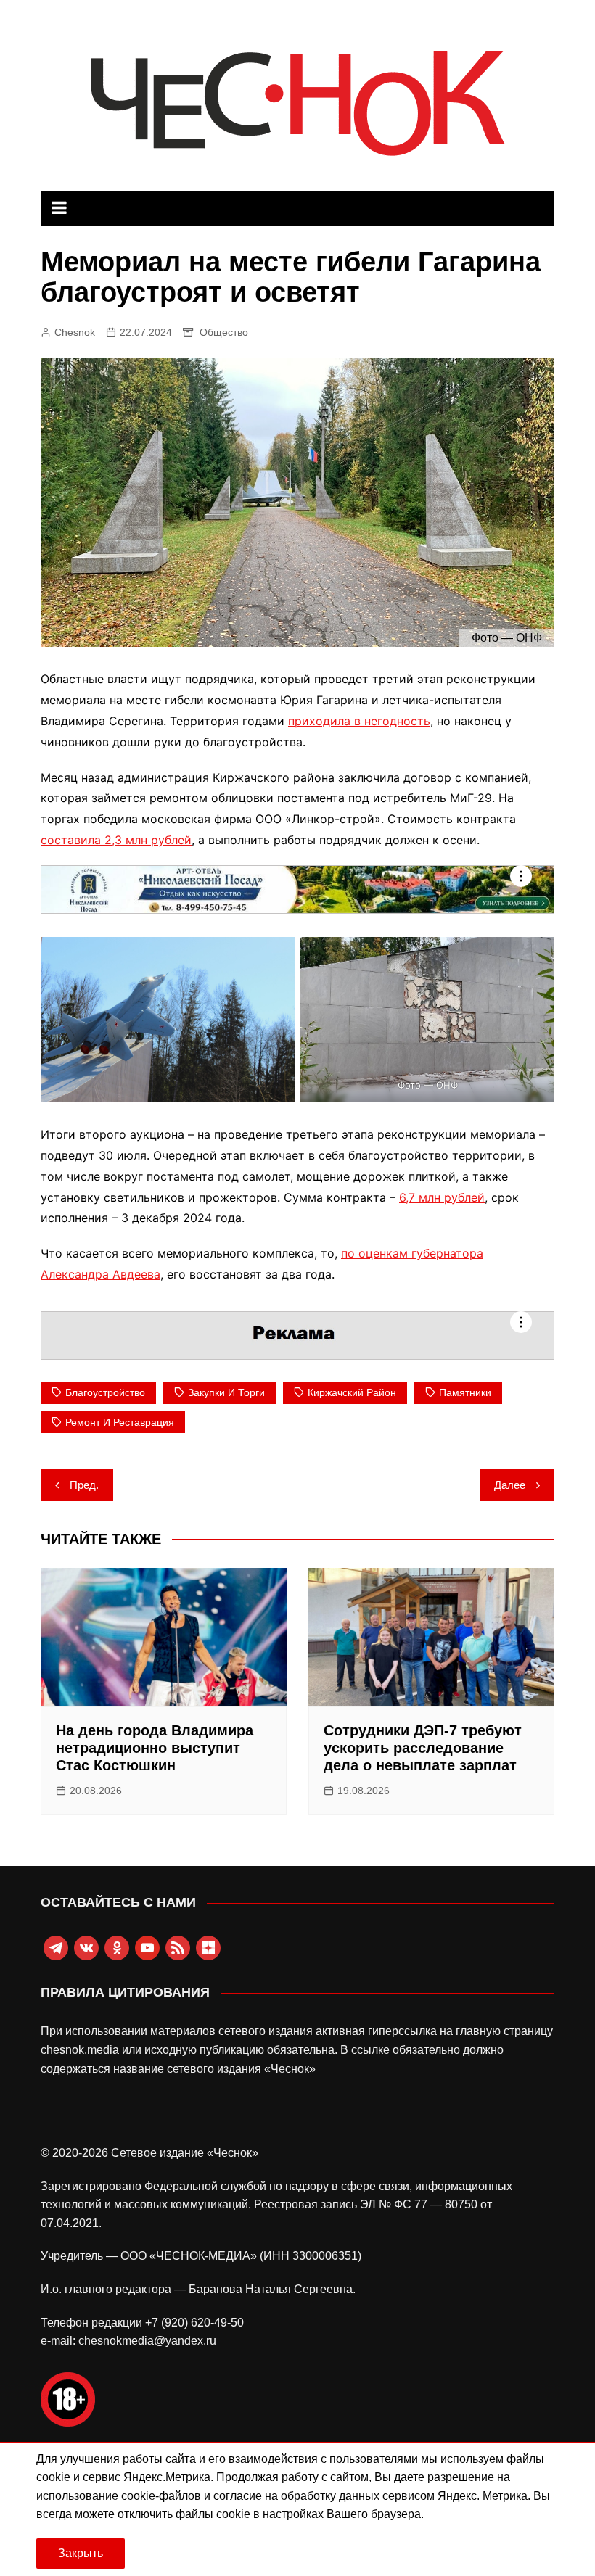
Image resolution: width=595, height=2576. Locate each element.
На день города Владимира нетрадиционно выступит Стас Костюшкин (155, 1748)
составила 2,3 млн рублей (116, 840)
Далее (510, 1485)
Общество (224, 332)
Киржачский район (352, 1392)
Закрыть (81, 2553)
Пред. (84, 1485)
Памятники (465, 1392)
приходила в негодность (359, 721)
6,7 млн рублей (442, 1197)
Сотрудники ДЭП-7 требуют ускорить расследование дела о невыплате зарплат (423, 1748)
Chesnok (75, 332)
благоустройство (105, 1392)
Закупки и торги (226, 1392)
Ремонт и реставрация (120, 1422)
